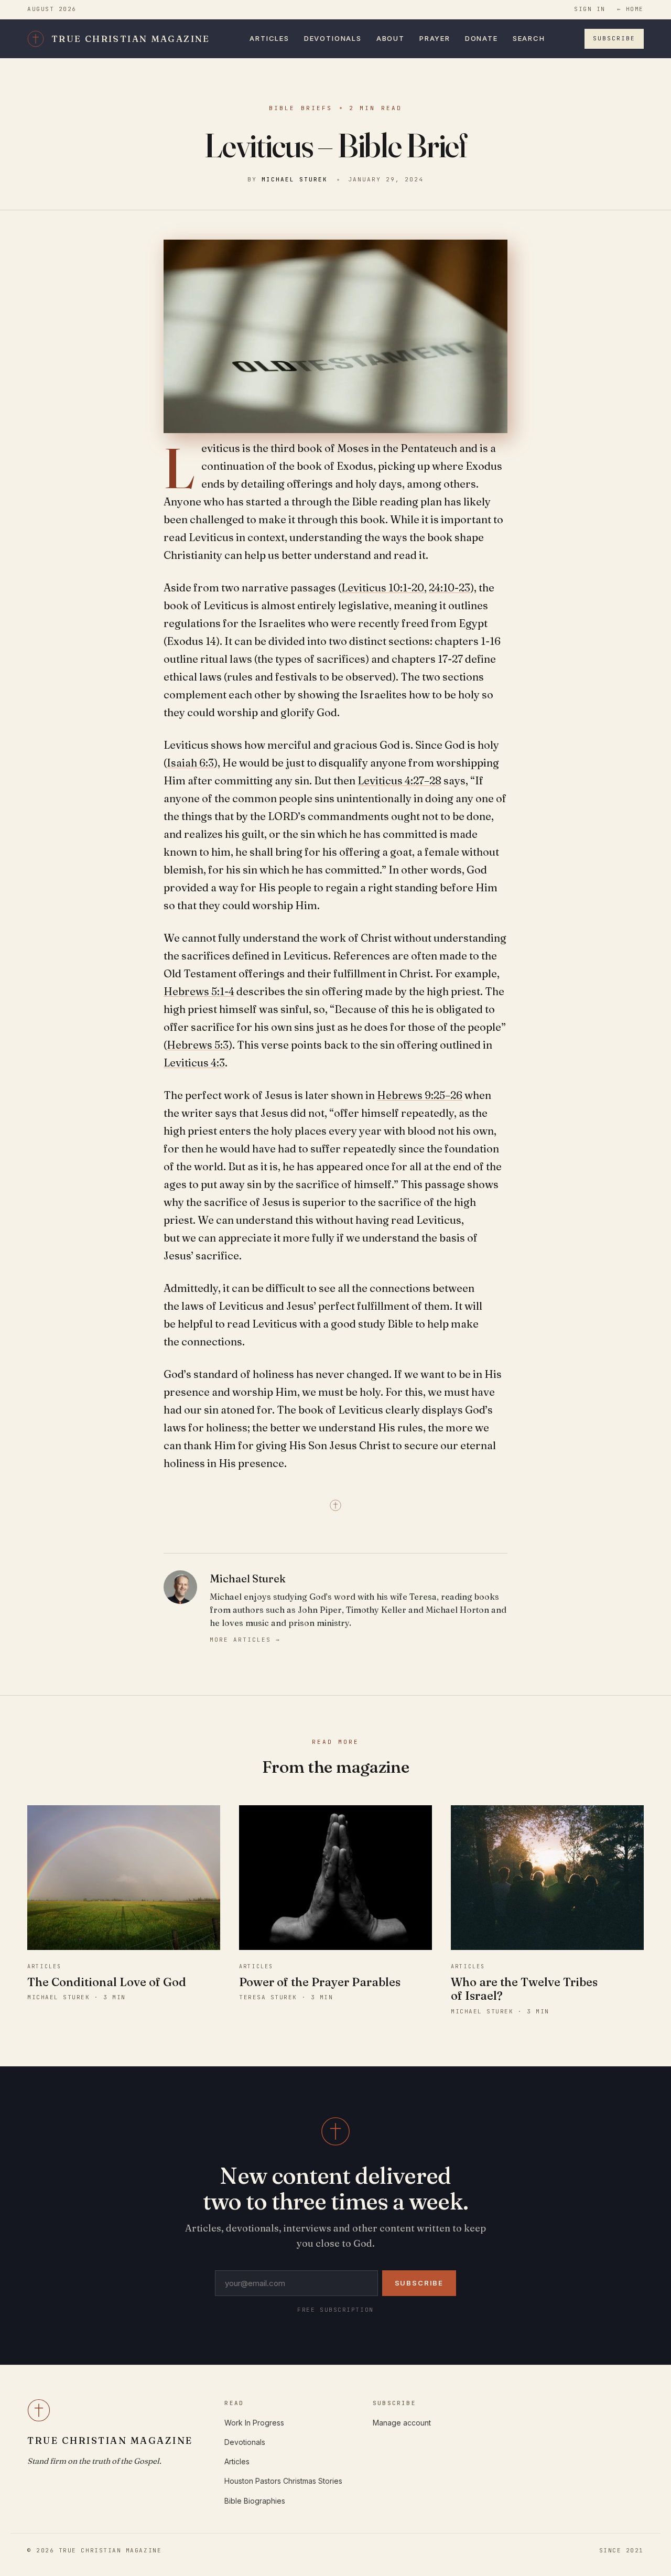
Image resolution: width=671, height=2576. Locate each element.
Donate (481, 38)
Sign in (590, 9)
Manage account (402, 2423)
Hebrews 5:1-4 (199, 991)
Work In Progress (254, 2423)
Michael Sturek (295, 179)
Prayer (435, 38)
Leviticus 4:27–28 (399, 780)
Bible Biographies (255, 2501)
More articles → (245, 1640)
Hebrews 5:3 (198, 1045)
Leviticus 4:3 (194, 1063)
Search (529, 38)
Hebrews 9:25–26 (420, 1095)
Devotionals (333, 38)
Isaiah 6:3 (190, 763)
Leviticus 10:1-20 (383, 588)
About (391, 38)
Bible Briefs (301, 108)
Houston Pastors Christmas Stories (283, 2481)
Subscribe (614, 38)
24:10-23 (450, 588)
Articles (269, 38)
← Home (630, 9)
